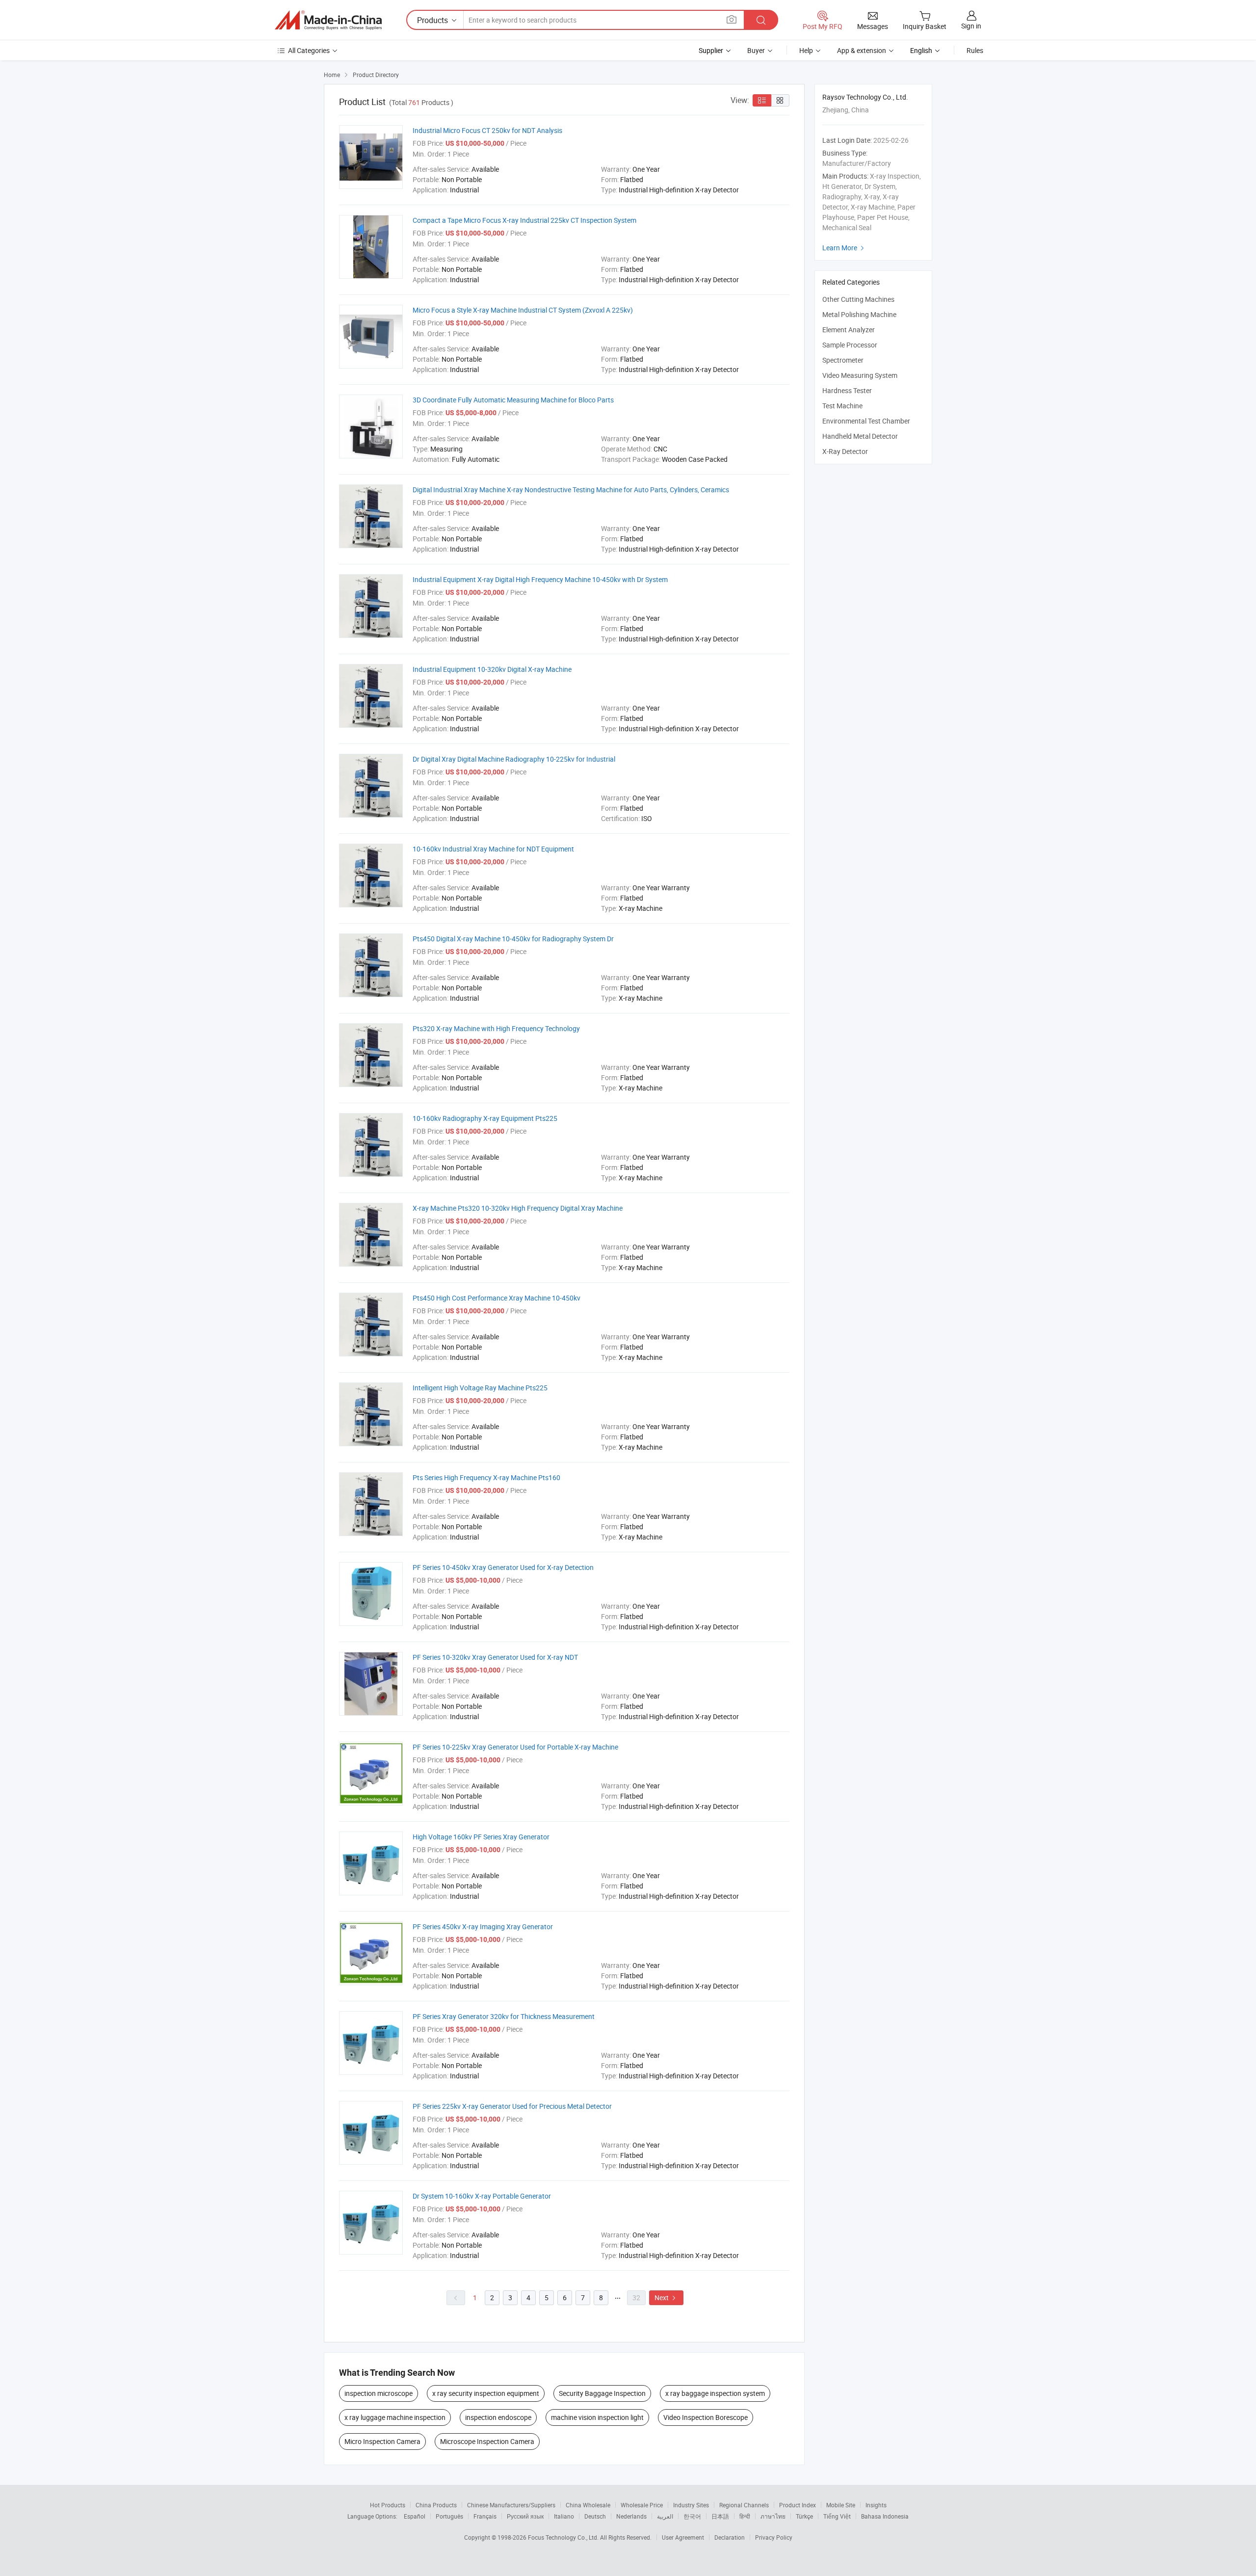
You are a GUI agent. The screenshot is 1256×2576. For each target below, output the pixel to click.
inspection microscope (379, 2393)
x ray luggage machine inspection (395, 2417)
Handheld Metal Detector (860, 436)
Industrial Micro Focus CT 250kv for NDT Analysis (487, 130)
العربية (665, 2516)
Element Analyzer (849, 330)
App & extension (862, 50)
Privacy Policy (774, 2537)
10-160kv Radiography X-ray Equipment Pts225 (485, 1118)
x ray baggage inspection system (715, 2393)
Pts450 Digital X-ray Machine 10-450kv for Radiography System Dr (513, 939)
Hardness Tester (847, 390)
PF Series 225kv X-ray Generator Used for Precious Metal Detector (512, 2106)
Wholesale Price (642, 2505)
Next (666, 2297)
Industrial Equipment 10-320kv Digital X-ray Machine (492, 669)
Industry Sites (691, 2505)
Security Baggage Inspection (602, 2393)
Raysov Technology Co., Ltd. (865, 97)
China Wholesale (588, 2505)
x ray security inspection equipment (486, 2393)
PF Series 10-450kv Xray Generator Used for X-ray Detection (503, 1567)
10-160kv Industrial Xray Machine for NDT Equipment (493, 849)
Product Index (798, 2505)
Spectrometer (843, 360)
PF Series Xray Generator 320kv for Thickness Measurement (504, 2016)
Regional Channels (744, 2505)
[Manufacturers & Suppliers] (328, 20)
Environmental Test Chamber (866, 421)
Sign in (971, 26)
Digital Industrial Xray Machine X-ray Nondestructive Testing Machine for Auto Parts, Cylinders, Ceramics (571, 490)
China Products (436, 2505)
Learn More (844, 248)
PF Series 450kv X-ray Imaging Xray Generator (483, 1926)
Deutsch (595, 2516)
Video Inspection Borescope (706, 2417)
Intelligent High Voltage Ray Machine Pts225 (480, 1388)
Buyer (756, 50)
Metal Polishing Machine (859, 314)
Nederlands (631, 2516)
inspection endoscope (498, 2417)
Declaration (730, 2537)
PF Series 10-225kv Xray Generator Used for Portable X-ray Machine (515, 1747)
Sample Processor (850, 345)
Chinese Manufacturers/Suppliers (511, 2505)
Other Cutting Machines (858, 299)
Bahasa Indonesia (885, 2516)
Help (806, 50)
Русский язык (525, 2516)
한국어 (692, 2516)
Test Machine (842, 406)
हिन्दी (745, 2516)
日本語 (720, 2516)
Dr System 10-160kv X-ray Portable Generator (482, 2196)
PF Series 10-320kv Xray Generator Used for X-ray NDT (495, 1657)
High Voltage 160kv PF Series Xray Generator (481, 1837)
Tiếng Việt (837, 2516)
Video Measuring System (860, 375)
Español (415, 2516)
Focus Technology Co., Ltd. (564, 2537)
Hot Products (388, 2505)
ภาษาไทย (773, 2516)
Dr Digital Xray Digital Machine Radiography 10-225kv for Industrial (514, 759)
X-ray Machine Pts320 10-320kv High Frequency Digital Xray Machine (518, 1208)
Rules (975, 50)
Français (485, 2516)
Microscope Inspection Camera (487, 2441)
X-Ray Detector (845, 451)
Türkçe (804, 2516)
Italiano (564, 2516)
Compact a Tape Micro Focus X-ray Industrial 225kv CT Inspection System (524, 220)
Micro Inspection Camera (382, 2441)
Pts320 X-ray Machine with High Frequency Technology (496, 1028)
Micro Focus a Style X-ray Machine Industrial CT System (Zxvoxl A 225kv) (523, 310)
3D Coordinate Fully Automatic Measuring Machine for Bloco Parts (513, 400)
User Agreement (683, 2537)
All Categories (309, 50)
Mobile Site (841, 2505)
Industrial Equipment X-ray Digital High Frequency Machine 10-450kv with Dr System (540, 579)
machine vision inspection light (597, 2417)
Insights (876, 2505)
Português (449, 2516)
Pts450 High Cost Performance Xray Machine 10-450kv (497, 1298)
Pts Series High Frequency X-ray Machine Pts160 (486, 1477)
